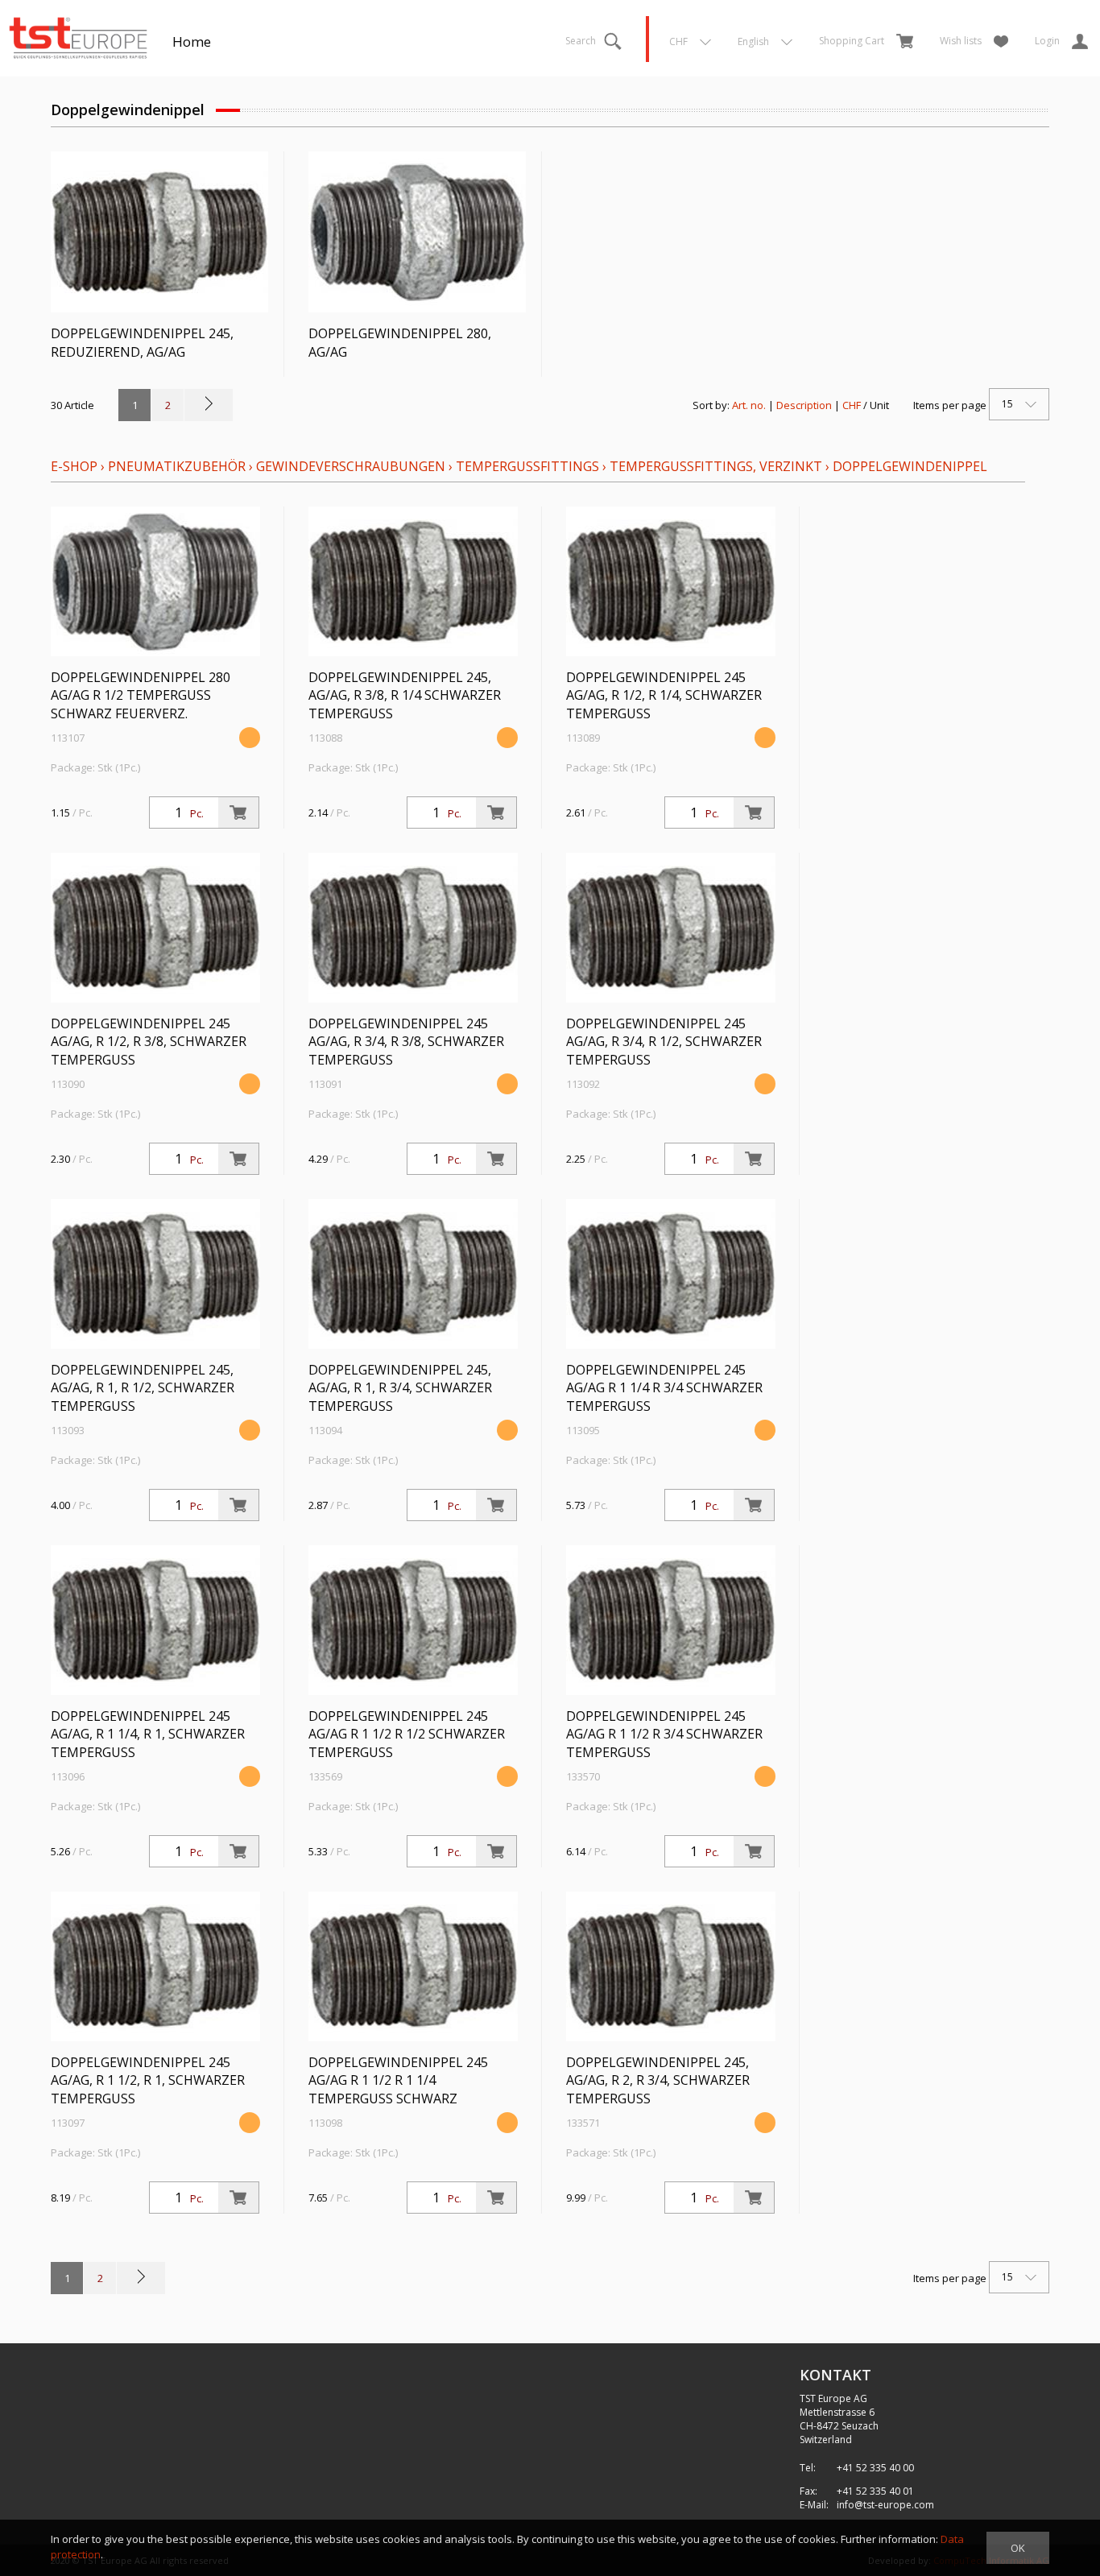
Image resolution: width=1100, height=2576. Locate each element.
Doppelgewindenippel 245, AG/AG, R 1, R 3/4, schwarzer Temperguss (400, 1388)
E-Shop (74, 466)
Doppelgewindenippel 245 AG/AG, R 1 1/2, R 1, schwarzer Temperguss (148, 2081)
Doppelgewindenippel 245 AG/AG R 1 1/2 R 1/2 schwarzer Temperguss (407, 1735)
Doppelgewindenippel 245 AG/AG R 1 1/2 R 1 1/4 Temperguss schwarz (398, 2081)
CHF (852, 405)
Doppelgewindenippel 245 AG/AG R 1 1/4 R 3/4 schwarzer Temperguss (664, 1388)
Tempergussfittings (527, 466)
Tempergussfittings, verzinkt (716, 466)
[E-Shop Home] (78, 36)
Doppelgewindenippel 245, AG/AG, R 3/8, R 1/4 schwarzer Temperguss (405, 696)
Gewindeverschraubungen (351, 466)
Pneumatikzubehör (178, 466)
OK (1018, 2548)
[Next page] (209, 405)
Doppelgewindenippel (910, 466)
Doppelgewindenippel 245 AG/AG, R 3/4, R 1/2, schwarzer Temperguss (664, 1042)
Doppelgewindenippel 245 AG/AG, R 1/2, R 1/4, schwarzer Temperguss (664, 696)
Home (192, 41)
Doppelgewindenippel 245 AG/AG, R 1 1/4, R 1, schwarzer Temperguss (148, 1735)
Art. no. (749, 405)
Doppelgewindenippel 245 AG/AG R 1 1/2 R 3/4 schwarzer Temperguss (664, 1735)
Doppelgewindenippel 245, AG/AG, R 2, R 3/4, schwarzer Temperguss (658, 2081)
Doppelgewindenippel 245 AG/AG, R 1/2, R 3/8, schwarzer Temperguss (149, 1042)
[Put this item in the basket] (238, 812)
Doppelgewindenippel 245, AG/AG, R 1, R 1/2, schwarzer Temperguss (143, 1388)
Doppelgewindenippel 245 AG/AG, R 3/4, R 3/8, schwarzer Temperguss (406, 1042)
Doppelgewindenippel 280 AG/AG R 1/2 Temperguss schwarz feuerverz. (141, 696)
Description (804, 405)
